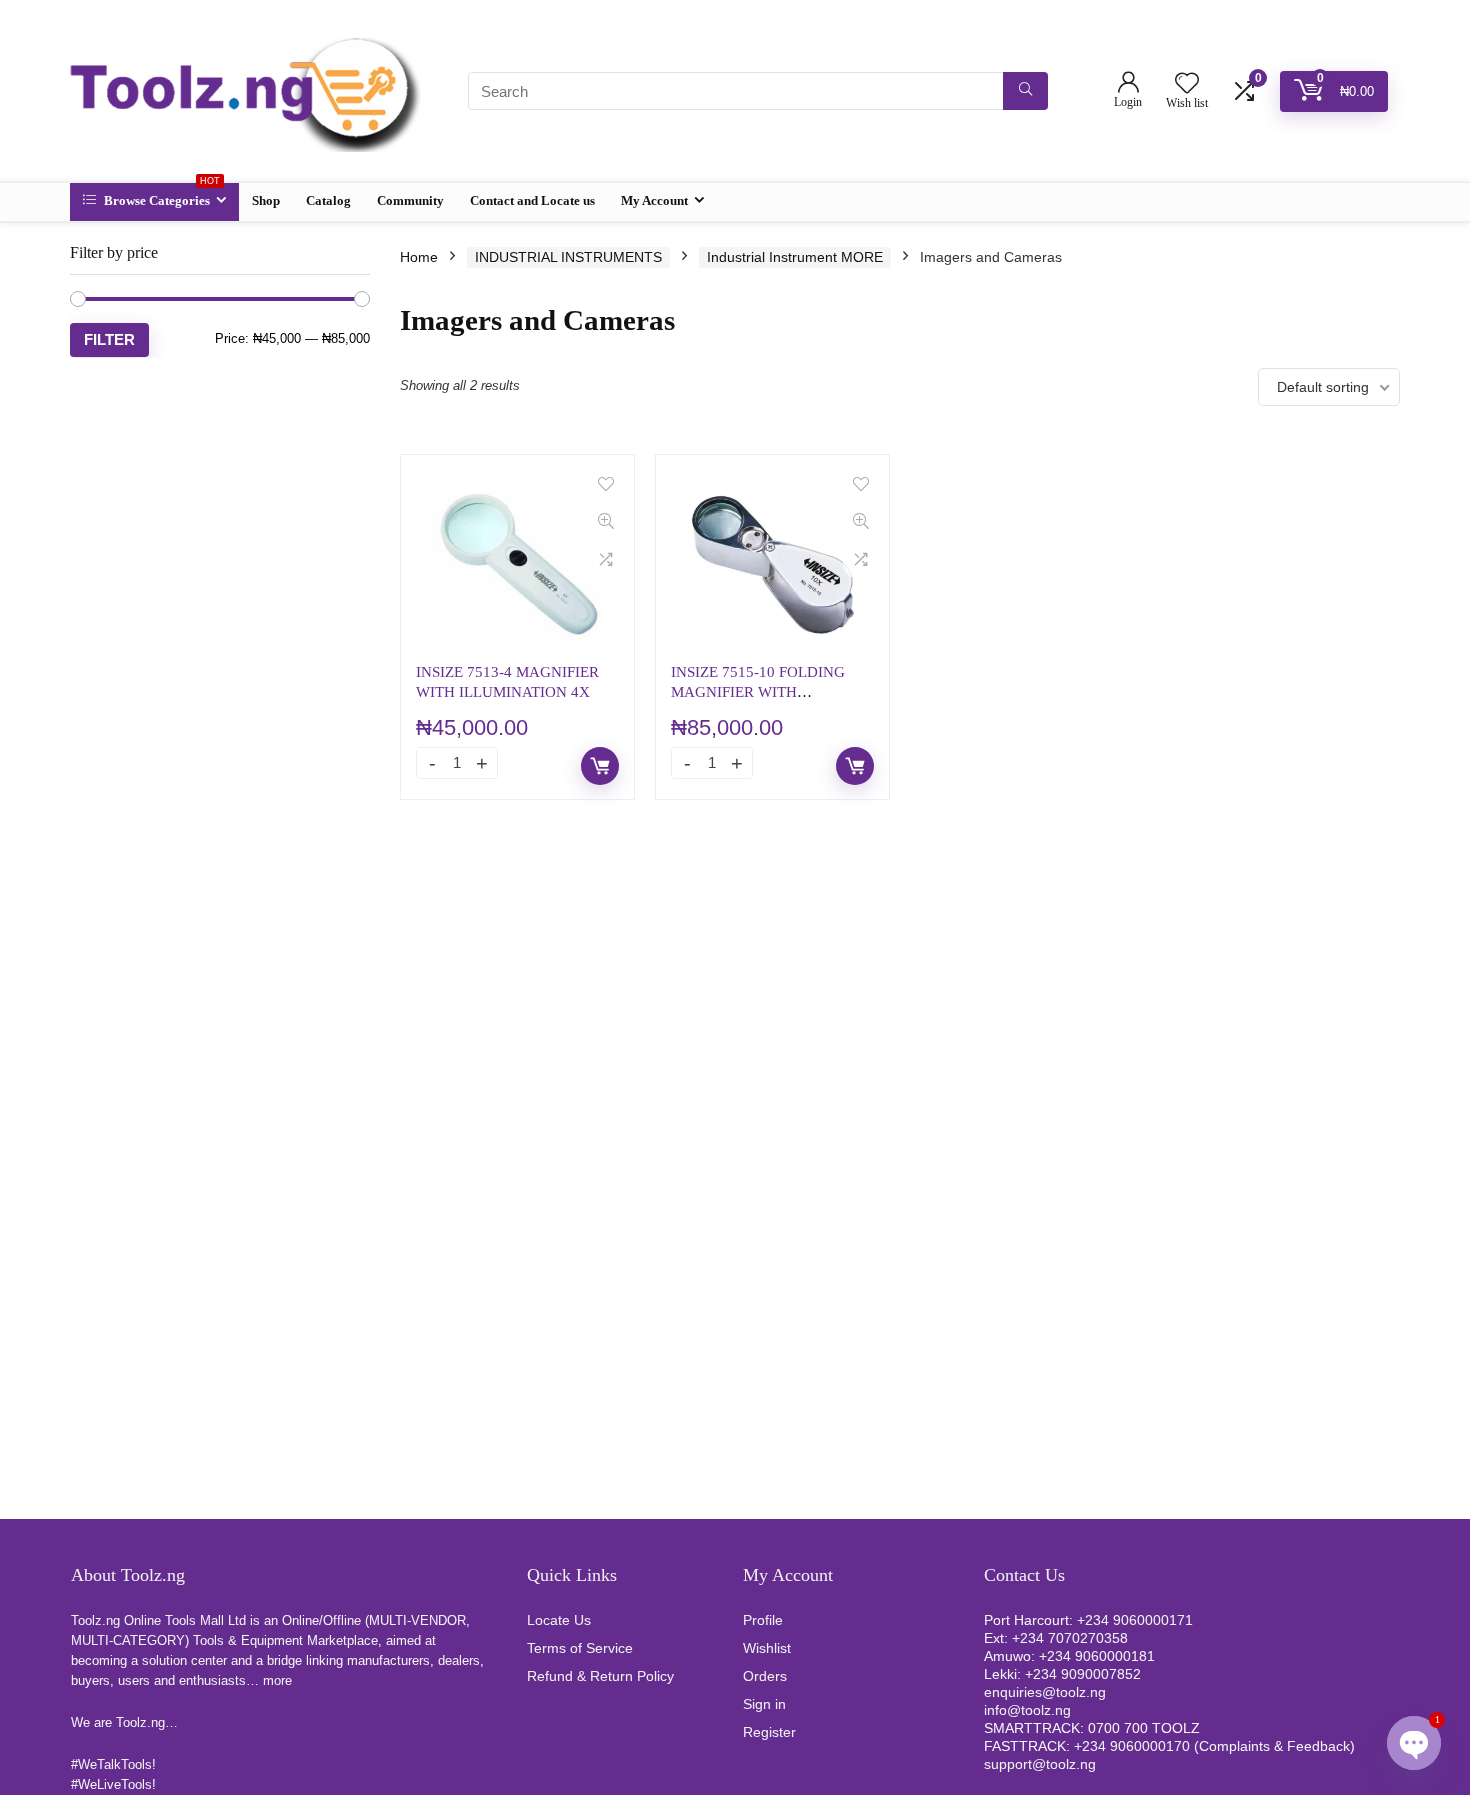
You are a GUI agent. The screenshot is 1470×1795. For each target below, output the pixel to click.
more (277, 1680)
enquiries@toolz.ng (1045, 1692)
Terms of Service (580, 1648)
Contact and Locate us (532, 200)
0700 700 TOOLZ (1144, 1728)
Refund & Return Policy (600, 1676)
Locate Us (559, 1620)
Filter (109, 339)
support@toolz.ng (1040, 1764)
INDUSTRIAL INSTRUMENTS (568, 257)
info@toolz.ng (1027, 1710)
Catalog (328, 200)
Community (410, 200)
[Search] (1025, 91)
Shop (266, 200)
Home (419, 257)
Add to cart (600, 766)
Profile (763, 1620)
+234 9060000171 (1135, 1620)
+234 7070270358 (1070, 1638)
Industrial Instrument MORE (795, 257)
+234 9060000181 (1097, 1656)
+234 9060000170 (1132, 1746)
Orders (765, 1676)
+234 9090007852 (1083, 1674)
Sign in (764, 1704)
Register (769, 1732)
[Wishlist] (1187, 84)
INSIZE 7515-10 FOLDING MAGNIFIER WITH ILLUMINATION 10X (758, 691)
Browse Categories (160, 195)
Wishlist (767, 1648)
